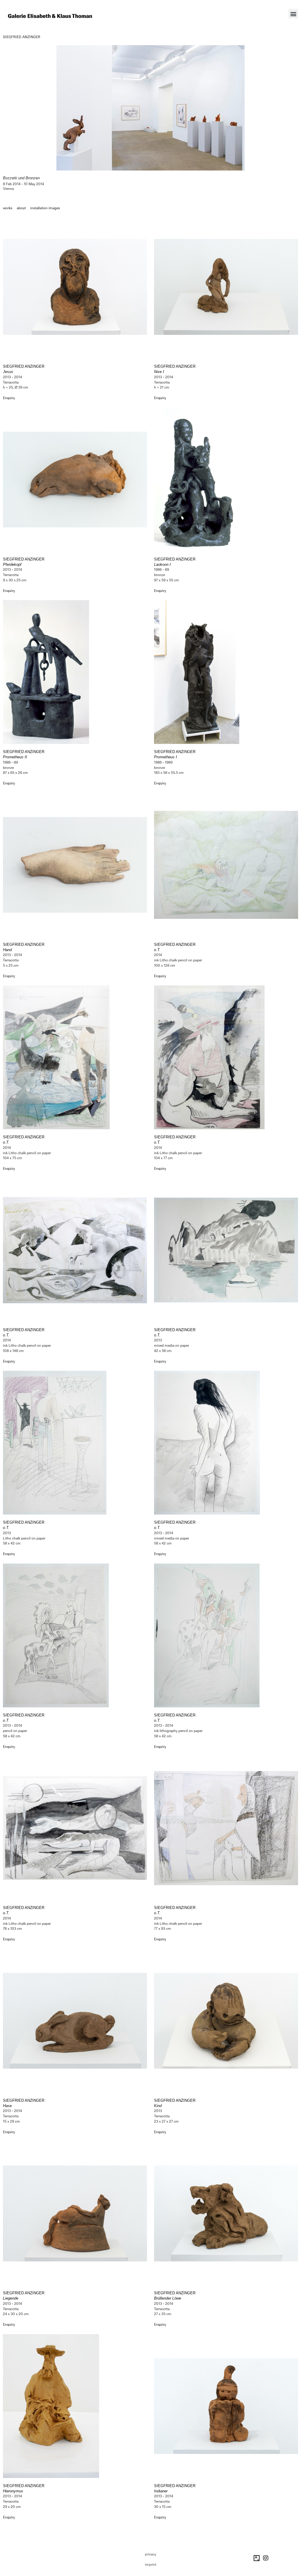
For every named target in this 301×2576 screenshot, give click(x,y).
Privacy (150, 2554)
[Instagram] (266, 2558)
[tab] (8, 208)
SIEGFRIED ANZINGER (22, 37)
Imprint (151, 2565)
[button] (293, 14)
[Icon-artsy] (257, 2558)
